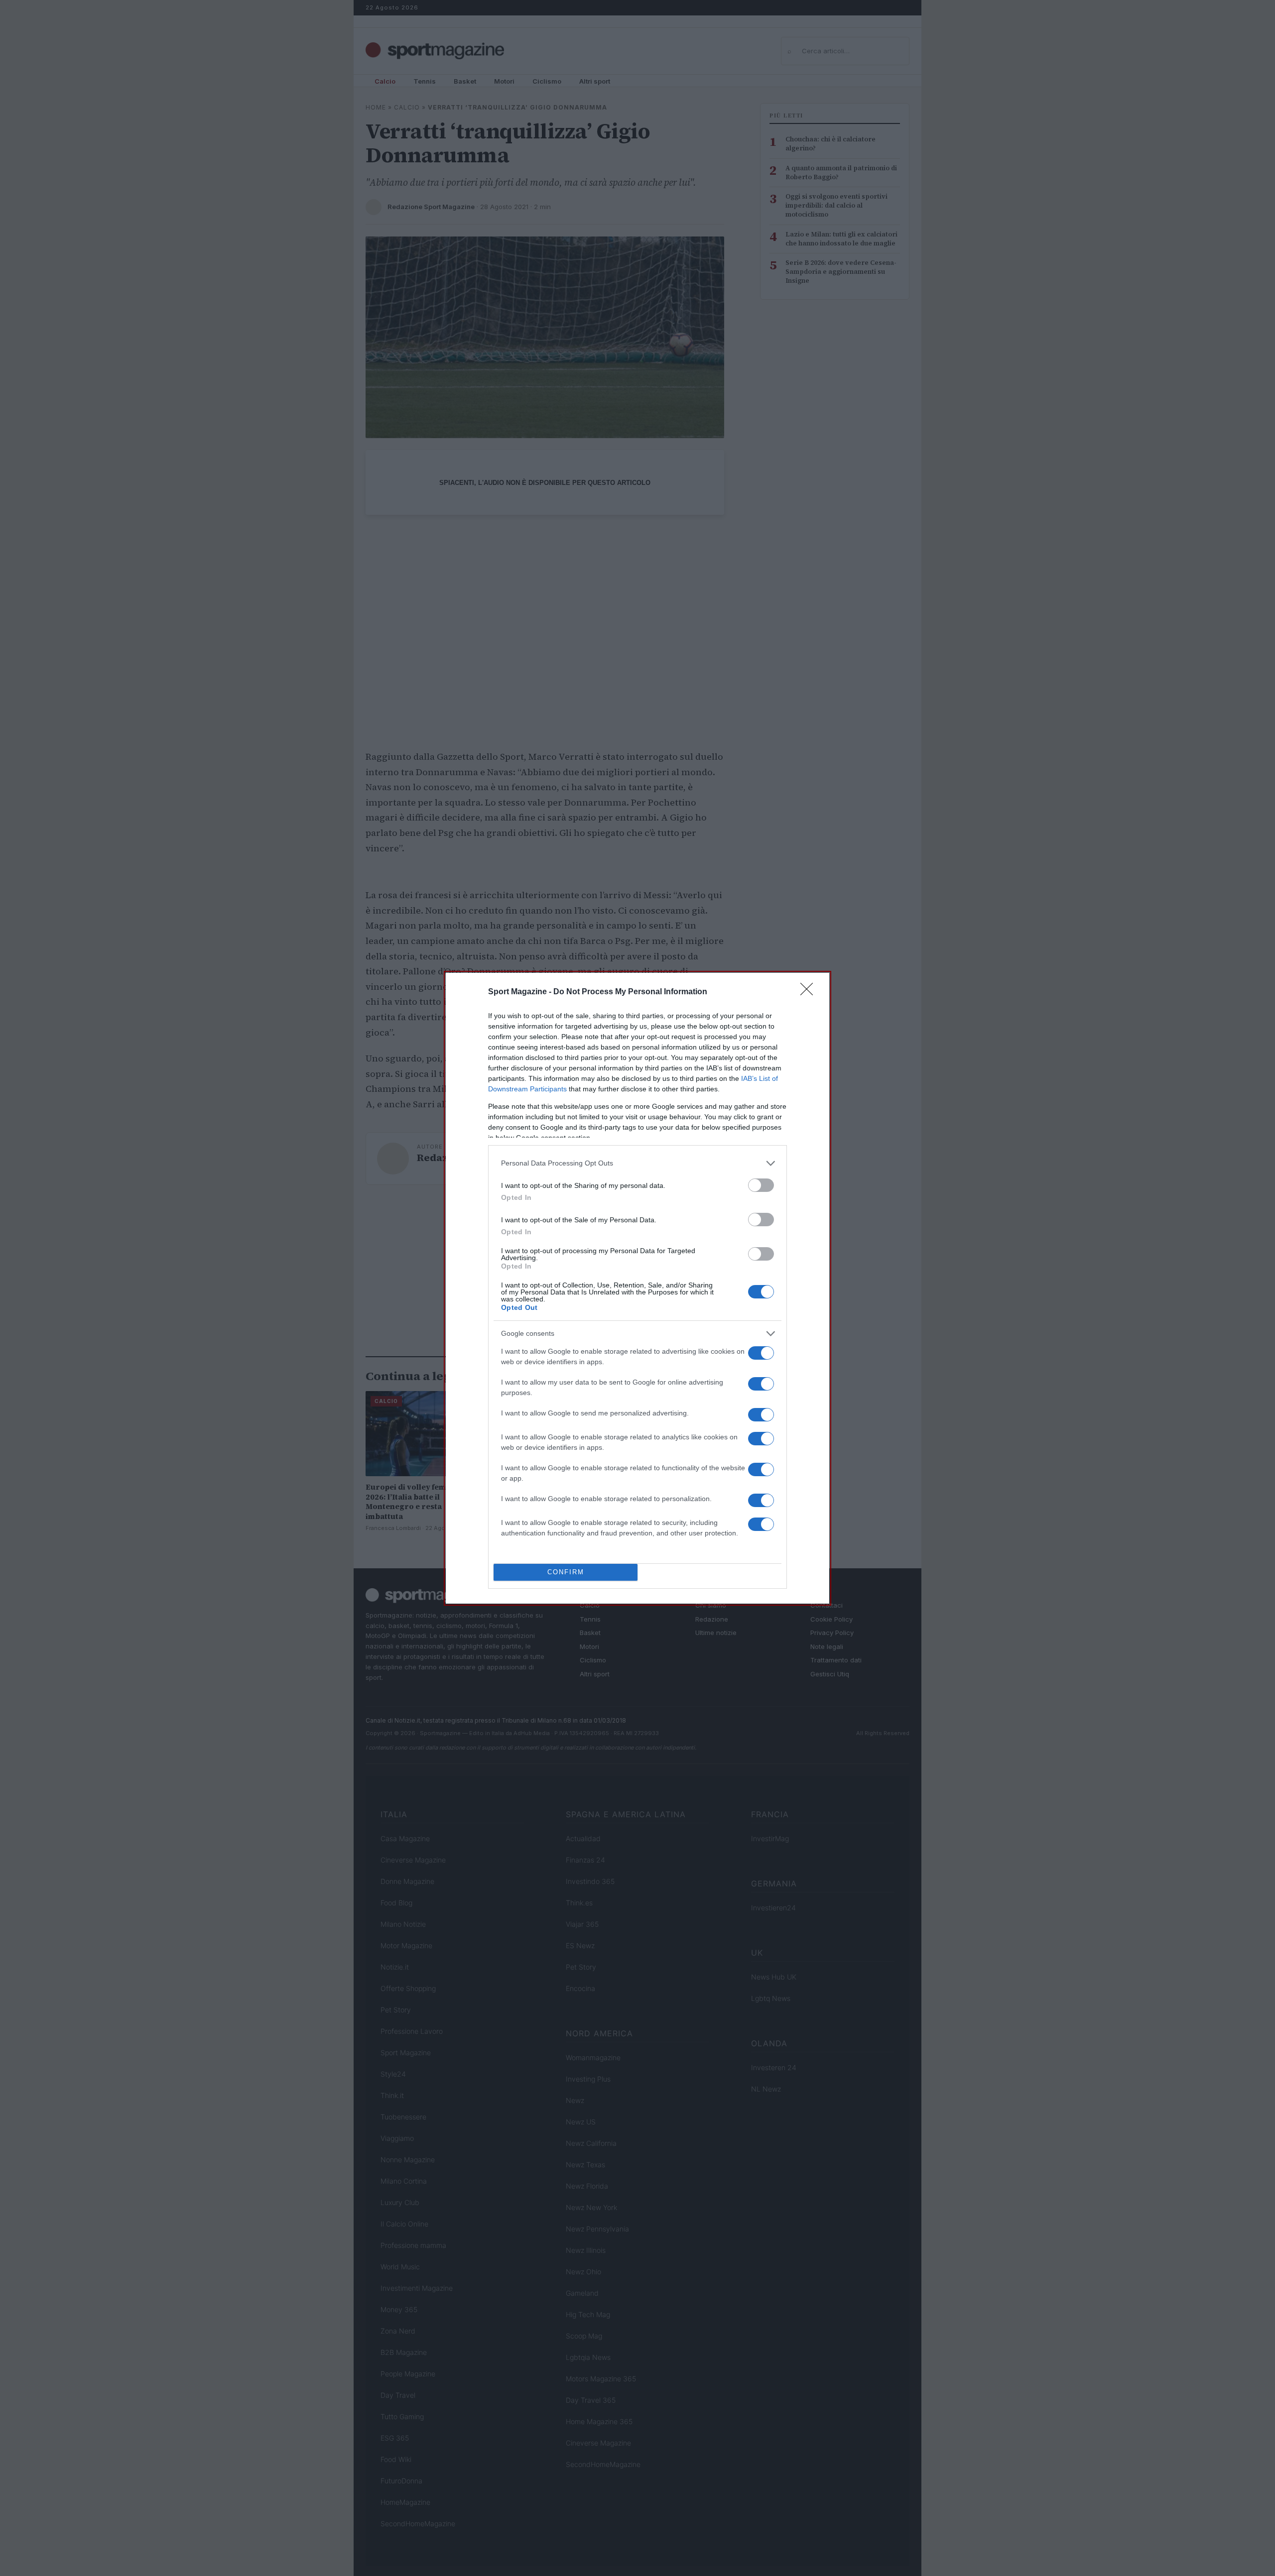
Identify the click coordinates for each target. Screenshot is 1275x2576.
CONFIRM (566, 1572)
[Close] (810, 992)
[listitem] (637, 1163)
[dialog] (637, 1288)
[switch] (761, 1185)
